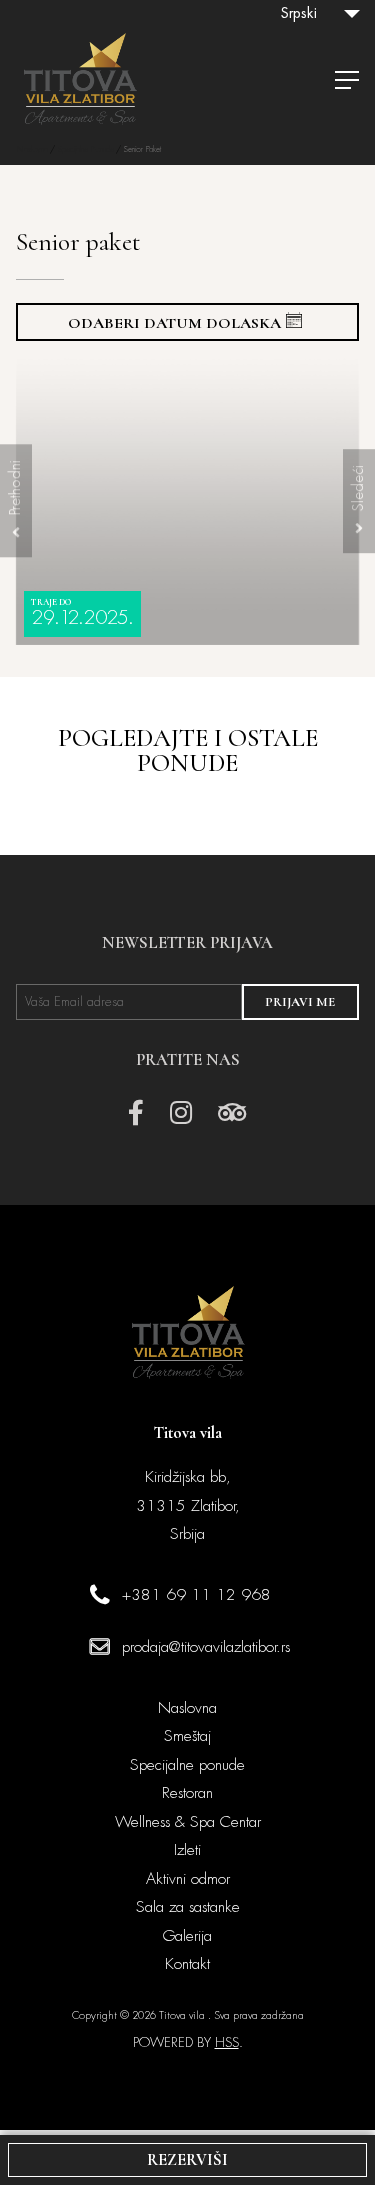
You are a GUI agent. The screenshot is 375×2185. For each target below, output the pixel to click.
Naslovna (32, 149)
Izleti (187, 1850)
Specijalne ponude (85, 149)
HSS (227, 2042)
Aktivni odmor (188, 1879)
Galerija (187, 1936)
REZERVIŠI (187, 2160)
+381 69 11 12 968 (196, 1595)
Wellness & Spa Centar (188, 1822)
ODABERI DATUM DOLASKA (174, 323)
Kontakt (187, 1964)
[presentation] (16, 500)
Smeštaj (187, 1736)
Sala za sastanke (188, 1907)
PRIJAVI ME (300, 1002)
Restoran (187, 1793)
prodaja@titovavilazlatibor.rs (206, 1647)
